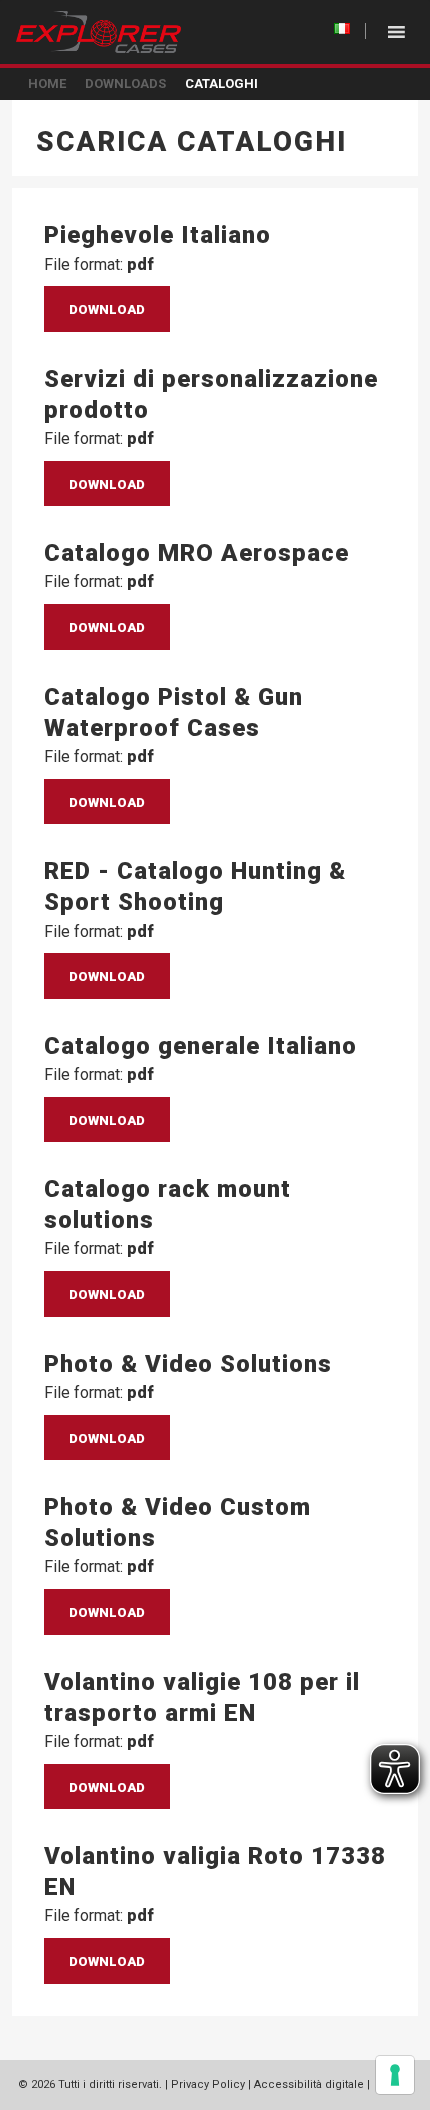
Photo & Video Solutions (188, 1364)
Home (47, 83)
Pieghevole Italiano (157, 235)
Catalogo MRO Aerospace (196, 553)
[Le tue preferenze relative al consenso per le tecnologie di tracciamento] (395, 2075)
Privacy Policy (208, 2084)
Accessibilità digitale (309, 2084)
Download (107, 309)
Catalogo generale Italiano (200, 1046)
